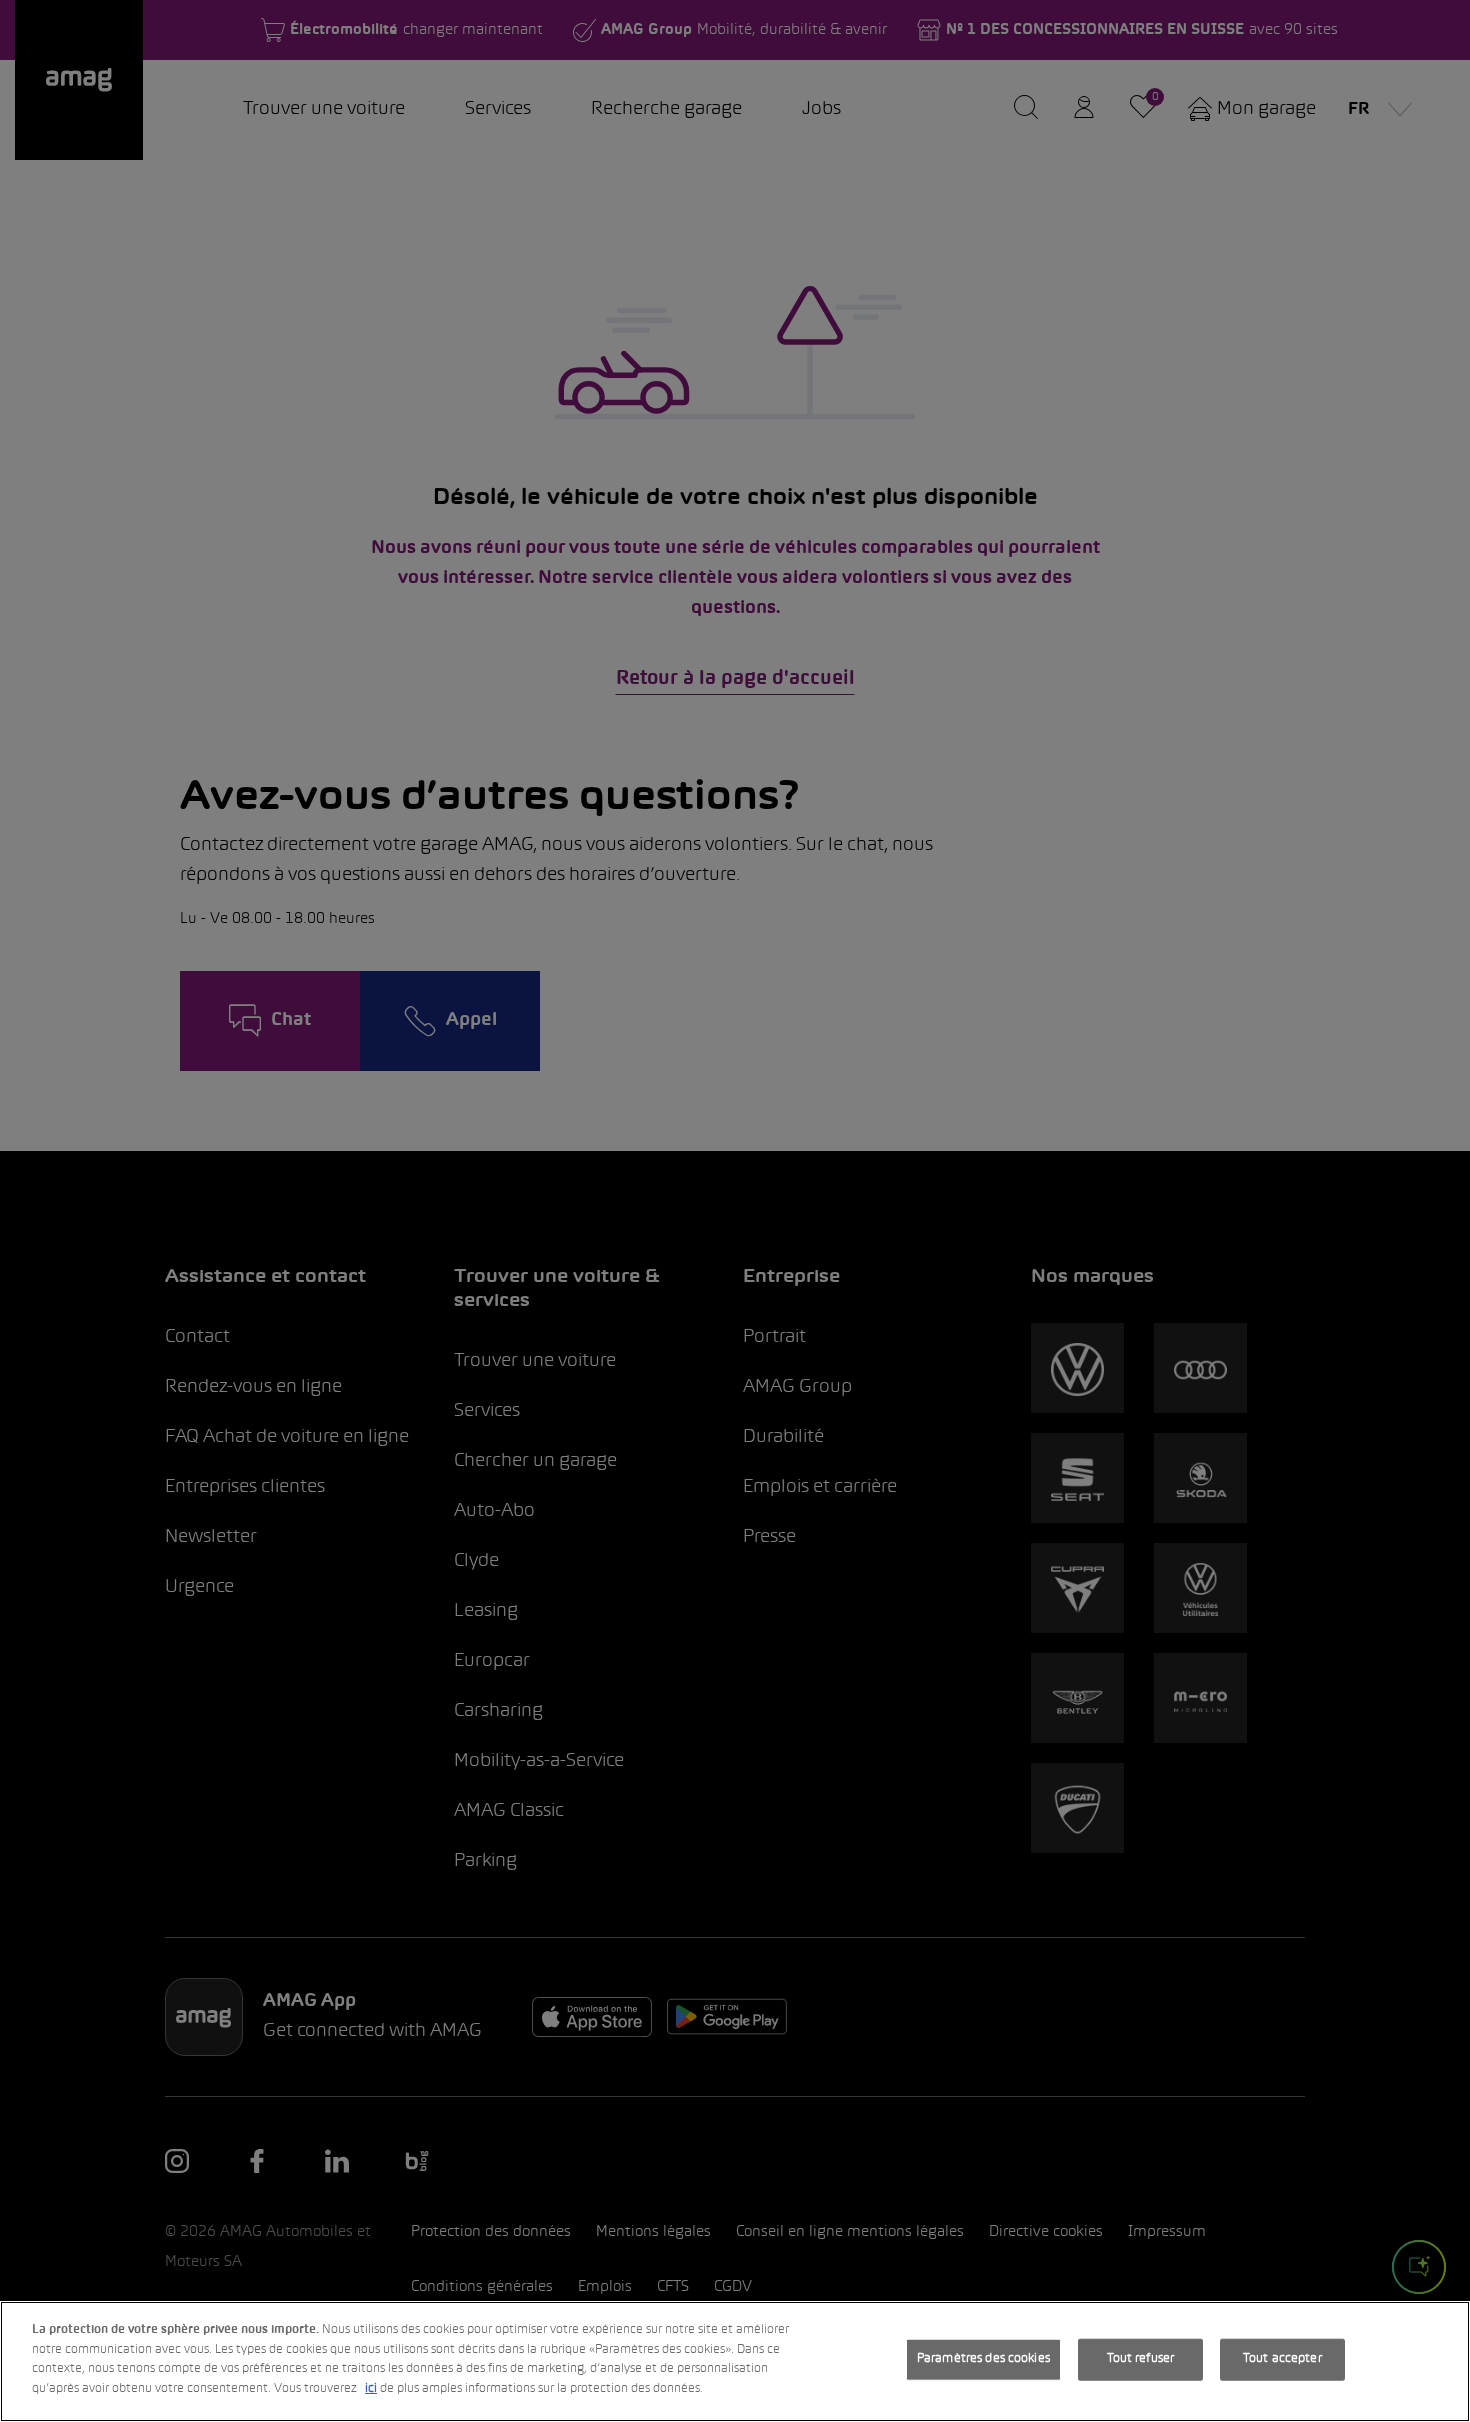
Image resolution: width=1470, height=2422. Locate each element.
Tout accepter (1282, 2359)
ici (371, 2388)
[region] (735, 2361)
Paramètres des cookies (983, 2359)
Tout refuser (1141, 2359)
